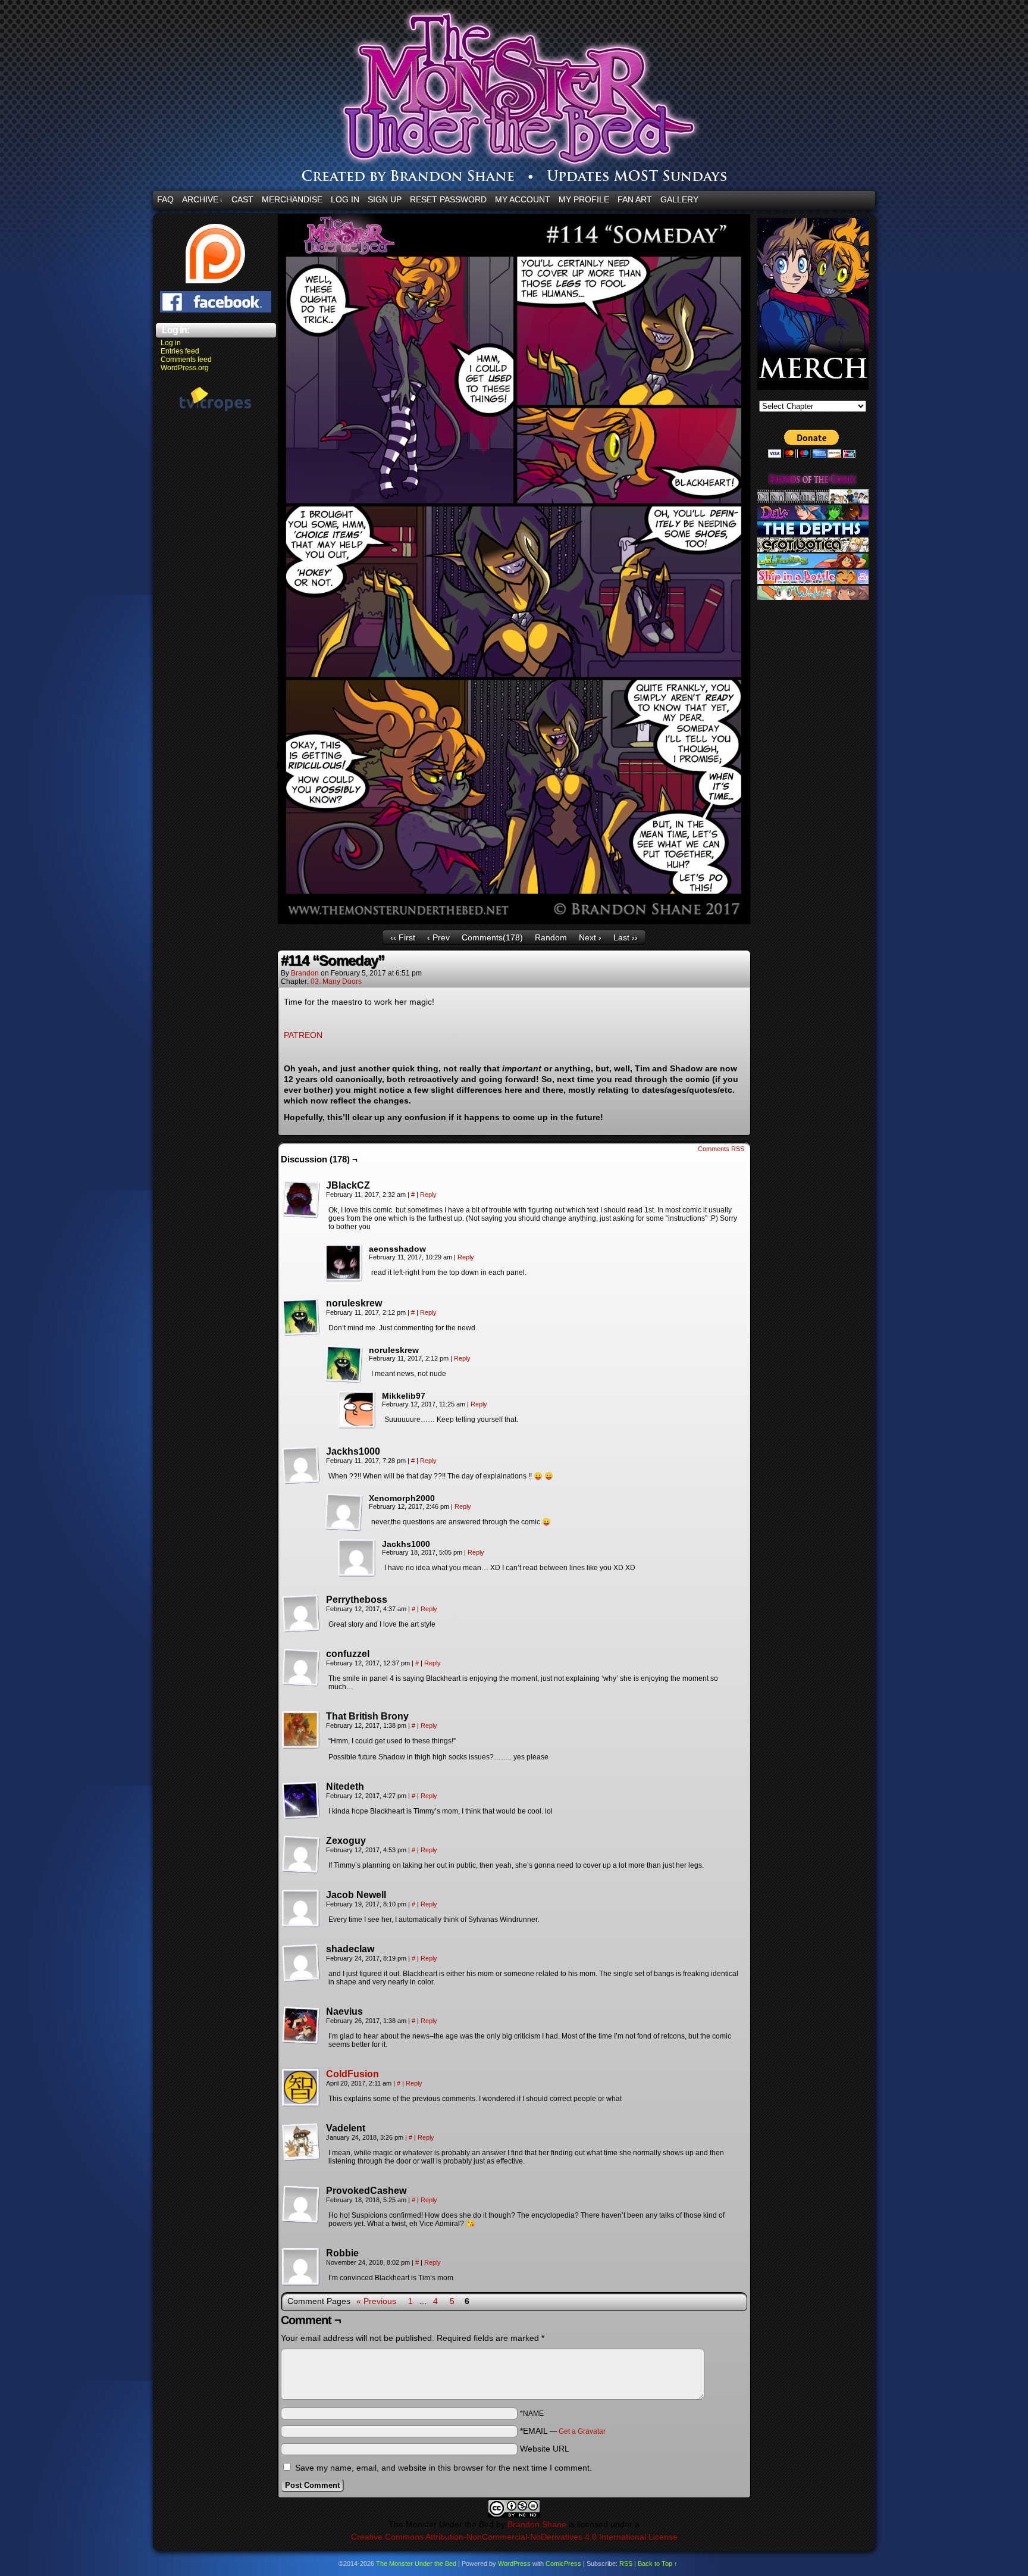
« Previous (376, 2301)
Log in (171, 343)
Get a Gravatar (582, 2431)
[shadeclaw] (301, 1963)
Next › (590, 937)
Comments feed (186, 359)
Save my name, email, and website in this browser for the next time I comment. (444, 2468)
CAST (242, 199)
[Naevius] (301, 2025)
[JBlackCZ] (301, 1199)
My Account (523, 199)
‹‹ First (403, 937)
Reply (428, 1195)
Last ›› (626, 937)
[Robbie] (301, 2267)
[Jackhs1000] (301, 1465)
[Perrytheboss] (301, 1614)
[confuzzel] (301, 1668)
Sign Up (385, 199)
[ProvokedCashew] (301, 2205)
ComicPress (563, 2564)
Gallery (679, 199)
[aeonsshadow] (344, 1263)
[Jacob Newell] (301, 1909)
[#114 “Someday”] (514, 921)
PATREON (303, 1035)
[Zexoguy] (301, 1855)
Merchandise (292, 199)
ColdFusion (352, 2074)
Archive (203, 199)
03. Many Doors (336, 981)
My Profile (584, 199)
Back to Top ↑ (658, 2564)
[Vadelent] (301, 2142)
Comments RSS (721, 1149)
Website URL (545, 2449)
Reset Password (448, 199)
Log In (345, 199)
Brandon (305, 973)
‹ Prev (438, 937)
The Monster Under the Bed (585, 98)
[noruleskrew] (301, 1317)
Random (551, 937)
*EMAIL (563, 2431)
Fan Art (635, 199)
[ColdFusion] (301, 2104)
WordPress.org (185, 368)
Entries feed (180, 351)
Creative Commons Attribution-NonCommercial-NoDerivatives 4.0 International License (514, 2537)
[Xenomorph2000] (344, 1512)
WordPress (514, 2564)
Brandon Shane (537, 2524)
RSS (626, 2564)
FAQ (165, 199)
